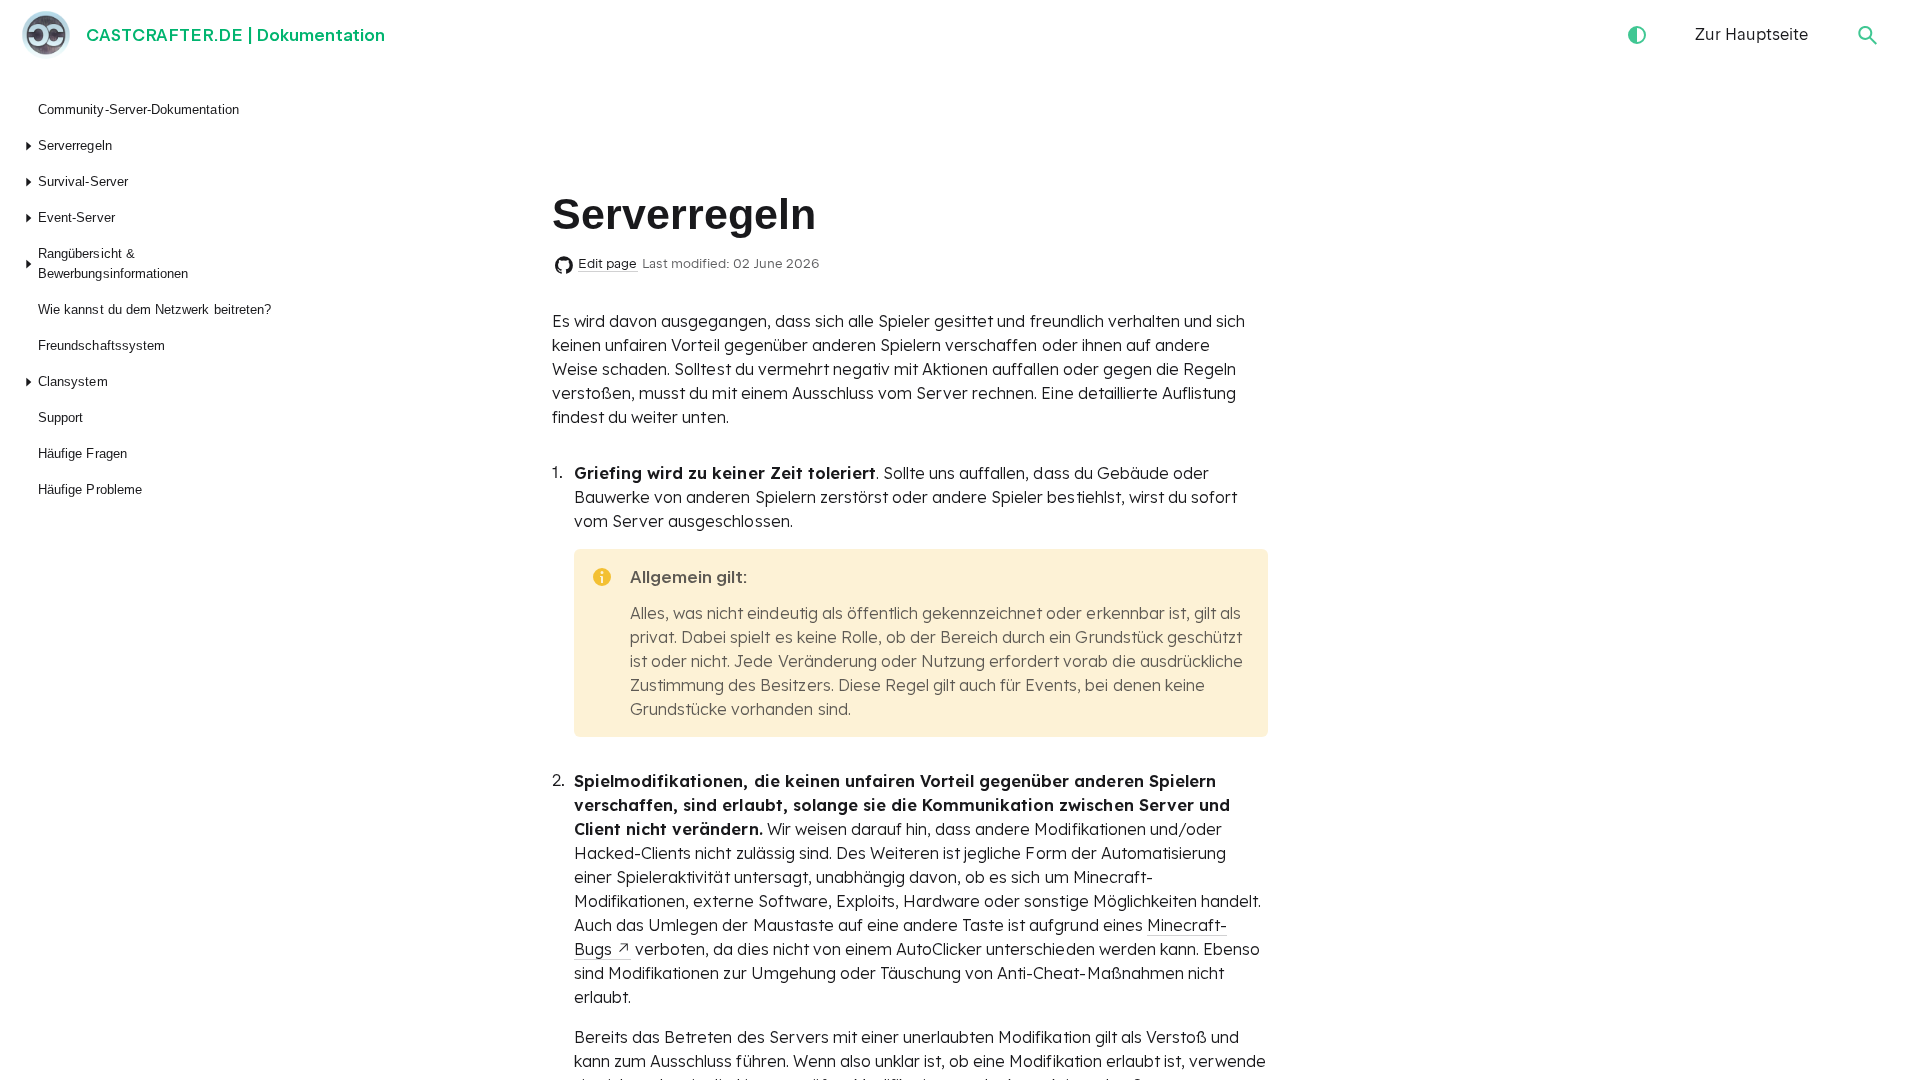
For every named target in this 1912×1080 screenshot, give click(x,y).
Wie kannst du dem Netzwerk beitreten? (154, 309)
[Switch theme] (1637, 35)
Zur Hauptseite (1751, 34)
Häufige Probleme (90, 489)
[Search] (1868, 35)
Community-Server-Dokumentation (138, 109)
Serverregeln (75, 145)
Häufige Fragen (82, 453)
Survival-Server (83, 181)
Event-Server (76, 217)
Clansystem (73, 381)
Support (60, 417)
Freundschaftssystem (101, 345)
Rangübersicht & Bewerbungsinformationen (113, 263)
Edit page (608, 263)
